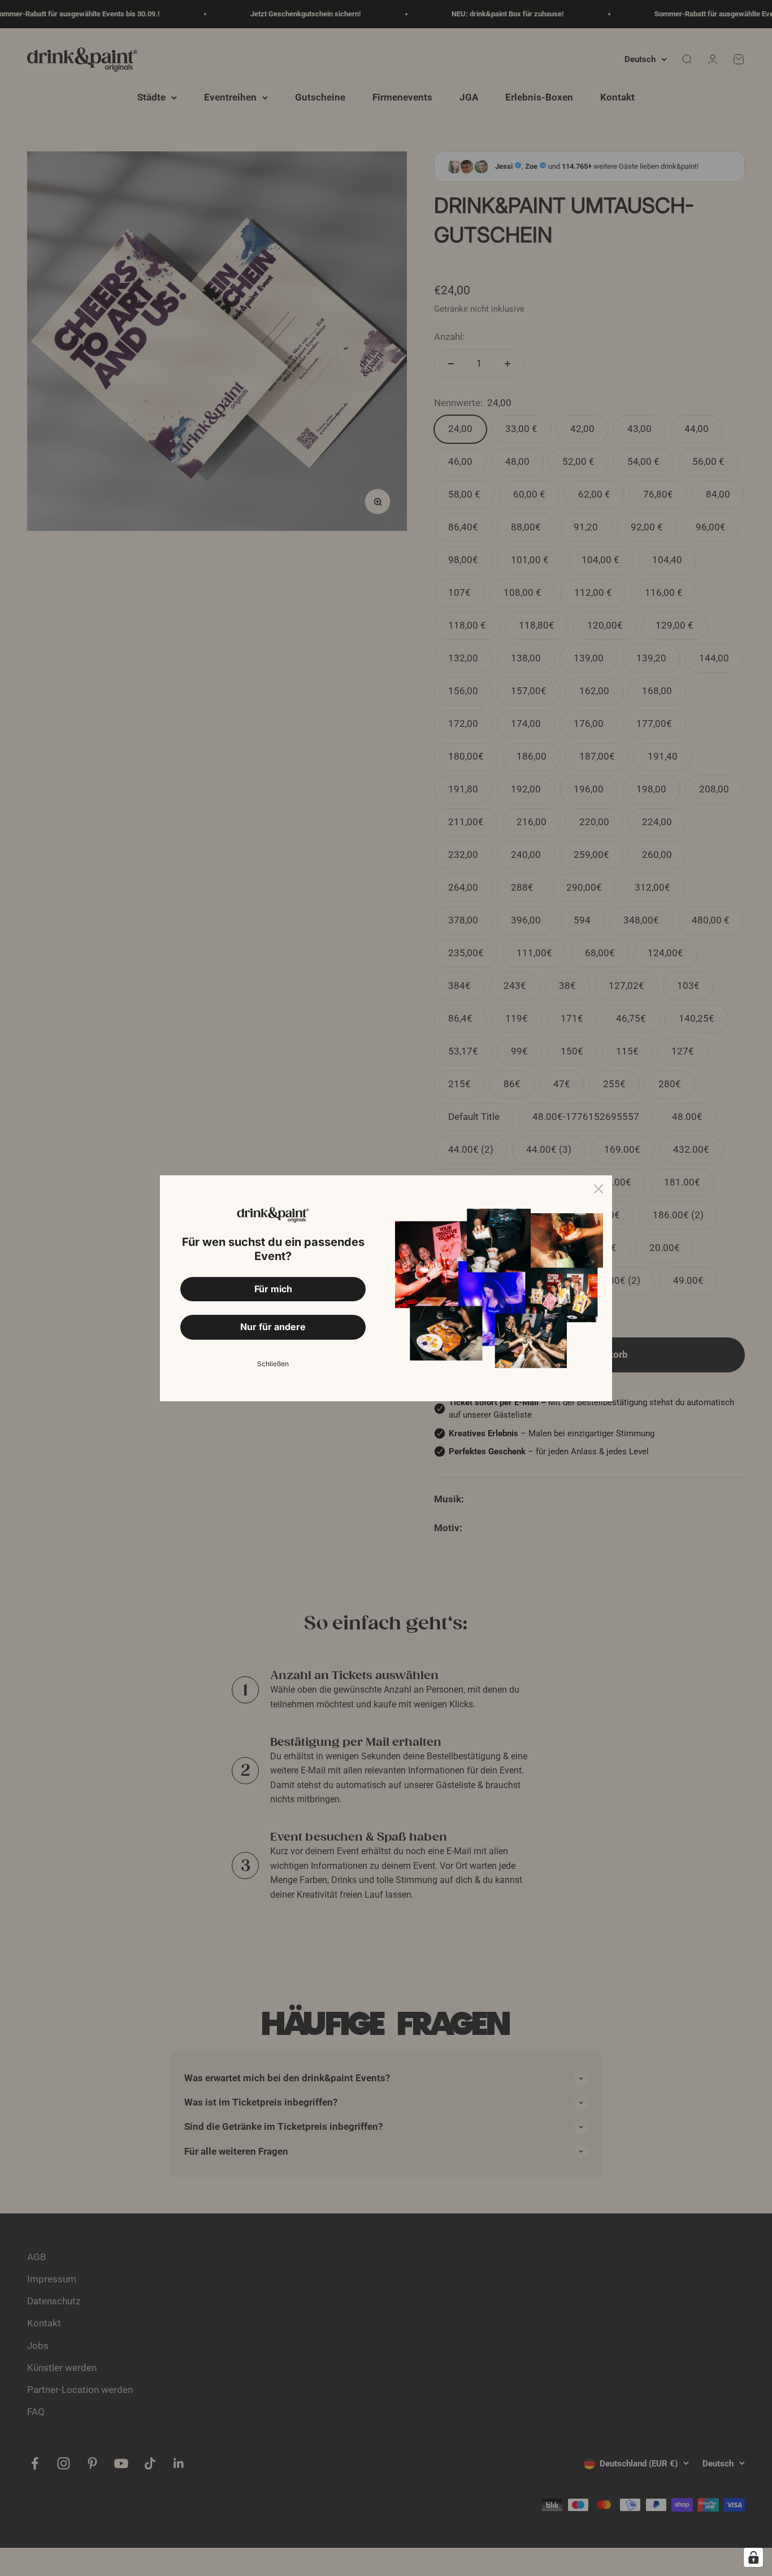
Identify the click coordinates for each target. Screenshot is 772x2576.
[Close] (598, 1189)
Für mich (273, 1289)
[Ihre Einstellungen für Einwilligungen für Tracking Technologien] (753, 2557)
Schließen (273, 1364)
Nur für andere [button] (273, 1327)
